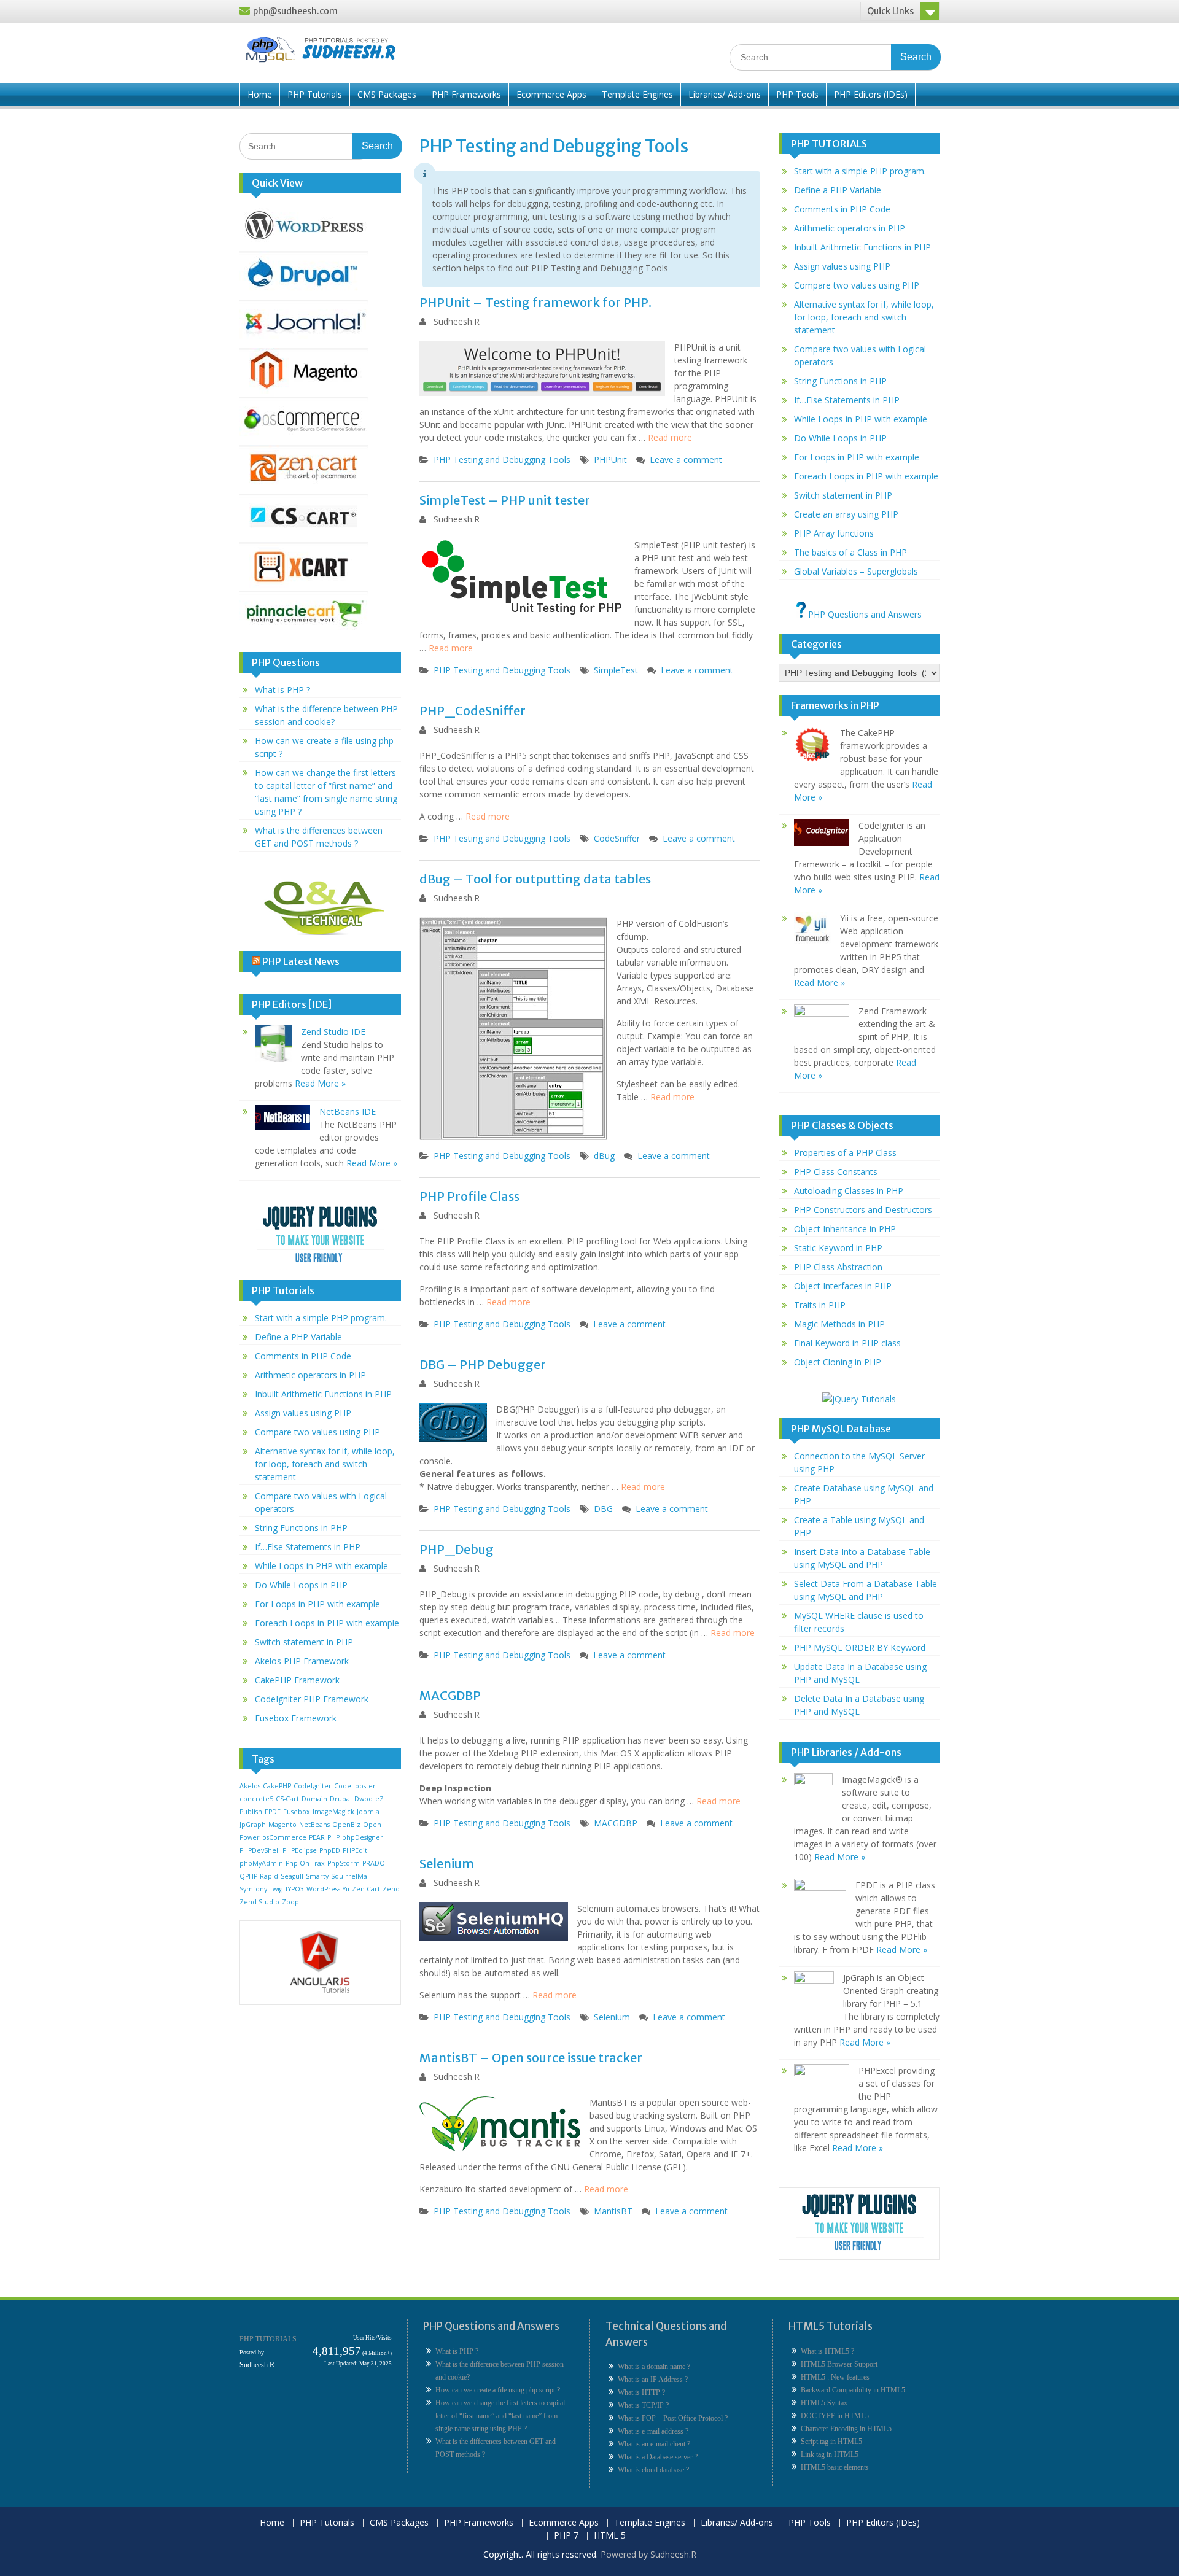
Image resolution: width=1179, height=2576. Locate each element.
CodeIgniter (313, 1786)
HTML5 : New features (835, 2377)
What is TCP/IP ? (643, 2405)
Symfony (253, 1889)
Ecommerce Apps (551, 94)
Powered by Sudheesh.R (648, 2554)
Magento (282, 1825)
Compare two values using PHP (317, 1432)
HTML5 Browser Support (839, 2364)
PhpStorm (344, 1863)
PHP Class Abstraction (838, 1267)
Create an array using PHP (846, 514)
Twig (276, 1889)
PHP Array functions (834, 533)
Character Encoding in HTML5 (846, 2429)
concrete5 (256, 1799)
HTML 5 (610, 2536)
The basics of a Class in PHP (850, 552)
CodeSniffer (617, 838)
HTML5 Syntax (824, 2403)
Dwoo (364, 1799)
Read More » (320, 1083)
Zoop (290, 1902)
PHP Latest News (301, 961)
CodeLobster (355, 1786)
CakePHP (277, 1786)
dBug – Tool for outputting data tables (535, 879)
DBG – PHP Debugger (483, 1364)
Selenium (447, 1864)
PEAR (317, 1837)
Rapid (269, 1876)
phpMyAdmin (261, 1863)
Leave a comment (686, 460)
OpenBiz (346, 1825)
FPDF (273, 1812)
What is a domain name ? (654, 2367)
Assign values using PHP (303, 1413)
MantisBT (613, 2211)
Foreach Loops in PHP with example (327, 1623)
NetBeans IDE (348, 1111)
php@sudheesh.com (295, 11)
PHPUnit (610, 460)
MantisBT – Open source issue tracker (531, 2058)
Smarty (317, 1876)
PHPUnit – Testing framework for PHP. (535, 302)
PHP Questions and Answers (864, 614)
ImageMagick (333, 1812)
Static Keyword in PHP (838, 1248)
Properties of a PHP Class (845, 1153)
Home (260, 94)
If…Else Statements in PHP (308, 1547)
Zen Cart (366, 1889)
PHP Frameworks (466, 94)
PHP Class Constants (836, 1172)
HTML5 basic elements (835, 2467)
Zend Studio (259, 1902)
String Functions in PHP (301, 1528)
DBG (603, 1509)
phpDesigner (363, 1837)
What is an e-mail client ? (654, 2444)
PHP (333, 1837)
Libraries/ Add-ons (725, 94)
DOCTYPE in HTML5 (835, 2416)
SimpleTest (616, 670)
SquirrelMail (351, 1876)
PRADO (374, 1863)
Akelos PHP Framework (302, 1661)
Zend (391, 1889)
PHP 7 (566, 2536)
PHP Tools (797, 94)
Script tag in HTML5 (831, 2442)
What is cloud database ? (653, 2470)
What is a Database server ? (658, 2457)
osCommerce (284, 1837)
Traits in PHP (820, 1305)
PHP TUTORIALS (268, 2339)
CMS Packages (387, 94)
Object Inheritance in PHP (845, 1229)
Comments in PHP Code (303, 1356)
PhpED (330, 1850)
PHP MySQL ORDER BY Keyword (860, 1647)
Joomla (368, 1812)
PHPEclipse (300, 1850)
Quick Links (890, 11)
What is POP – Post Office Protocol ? (673, 2418)
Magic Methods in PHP (839, 1324)
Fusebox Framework (296, 1718)
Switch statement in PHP (304, 1642)
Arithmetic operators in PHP (310, 1375)
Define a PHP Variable (298, 1337)
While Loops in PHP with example (321, 1566)
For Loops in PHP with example (317, 1604)
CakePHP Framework (297, 1680)
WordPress (323, 1889)
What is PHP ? (282, 690)
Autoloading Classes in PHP (849, 1191)
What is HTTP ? (641, 2392)
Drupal (341, 1799)
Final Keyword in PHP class (847, 1343)
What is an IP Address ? (653, 2380)
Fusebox (297, 1812)
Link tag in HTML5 (830, 2454)
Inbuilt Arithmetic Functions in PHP (323, 1394)
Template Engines (637, 94)
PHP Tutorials (315, 94)
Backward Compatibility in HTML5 (853, 2390)
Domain (314, 1799)
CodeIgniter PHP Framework (312, 1699)
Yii (346, 1889)
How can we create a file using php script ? (498, 2390)
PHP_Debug (457, 1549)
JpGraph (253, 1825)
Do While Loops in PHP (301, 1585)
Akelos (250, 1786)
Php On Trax (305, 1863)
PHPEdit (355, 1850)
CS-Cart (287, 1799)
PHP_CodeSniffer (473, 711)
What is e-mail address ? (653, 2431)
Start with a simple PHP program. (321, 1318)
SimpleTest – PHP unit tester (505, 500)
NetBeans (314, 1825)
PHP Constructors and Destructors (863, 1210)
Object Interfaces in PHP (843, 1286)
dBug (604, 1156)
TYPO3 (294, 1889)
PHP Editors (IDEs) (871, 94)
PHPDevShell (260, 1850)
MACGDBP (450, 1695)
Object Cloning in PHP (838, 1362)
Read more (670, 437)
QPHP (248, 1876)
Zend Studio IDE (333, 1032)
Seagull (292, 1876)
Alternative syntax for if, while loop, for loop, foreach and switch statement (325, 1464)
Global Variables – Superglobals (856, 571)
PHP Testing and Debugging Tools (502, 460)
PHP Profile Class (469, 1196)
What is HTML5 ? (827, 2351)
